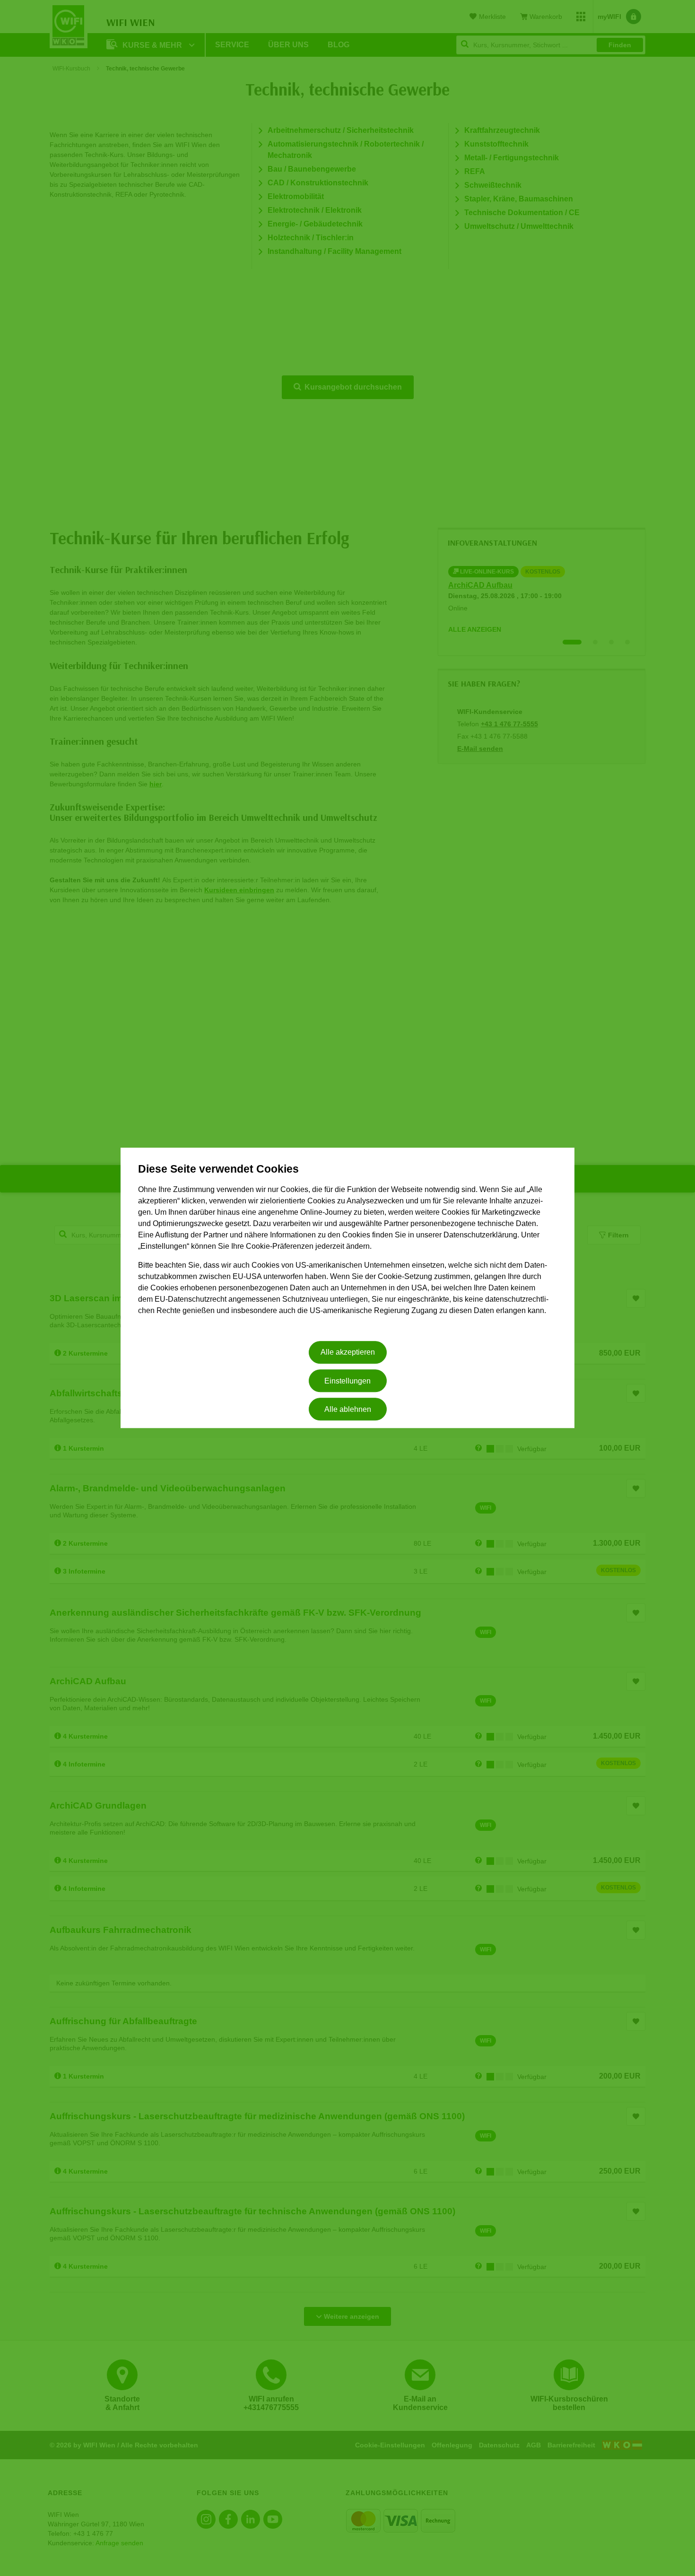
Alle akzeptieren (348, 1353)
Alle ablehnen (348, 1409)
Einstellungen (347, 1381)
